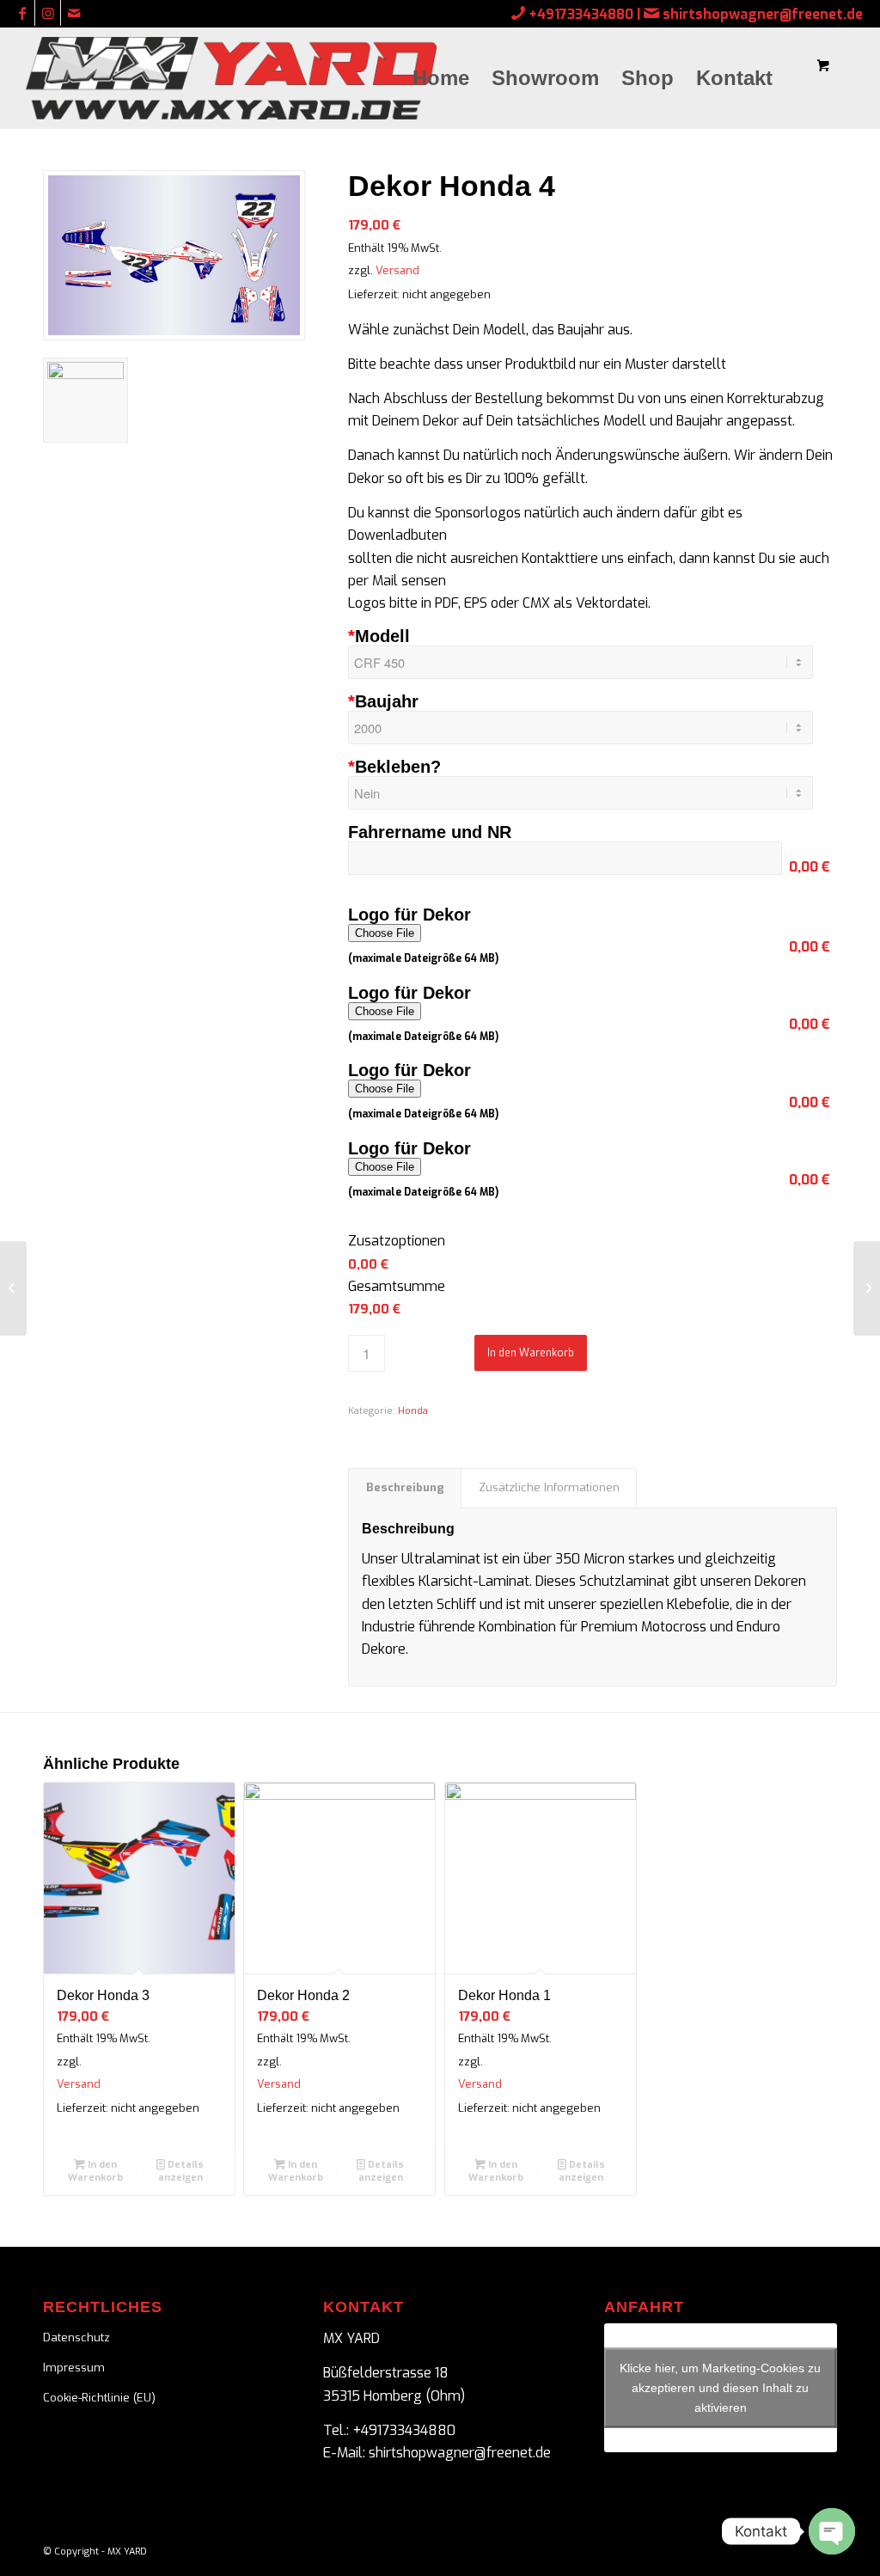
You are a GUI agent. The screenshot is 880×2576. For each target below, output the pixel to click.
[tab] (405, 1488)
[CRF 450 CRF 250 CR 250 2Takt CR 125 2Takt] (593, 662)
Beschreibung (405, 1487)
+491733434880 (581, 14)
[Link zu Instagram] (48, 13)
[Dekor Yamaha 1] (867, 1288)
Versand (397, 270)
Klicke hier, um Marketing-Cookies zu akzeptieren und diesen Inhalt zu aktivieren (720, 2387)
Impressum (74, 2368)
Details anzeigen (181, 2171)
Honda (413, 1411)
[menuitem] (441, 78)
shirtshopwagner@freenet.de (763, 14)
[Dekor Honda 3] (13, 1288)
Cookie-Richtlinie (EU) (99, 2398)
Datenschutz (76, 2337)
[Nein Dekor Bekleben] (593, 793)
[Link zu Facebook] (22, 13)
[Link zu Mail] (74, 13)
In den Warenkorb (531, 1353)
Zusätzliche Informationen (549, 1487)
